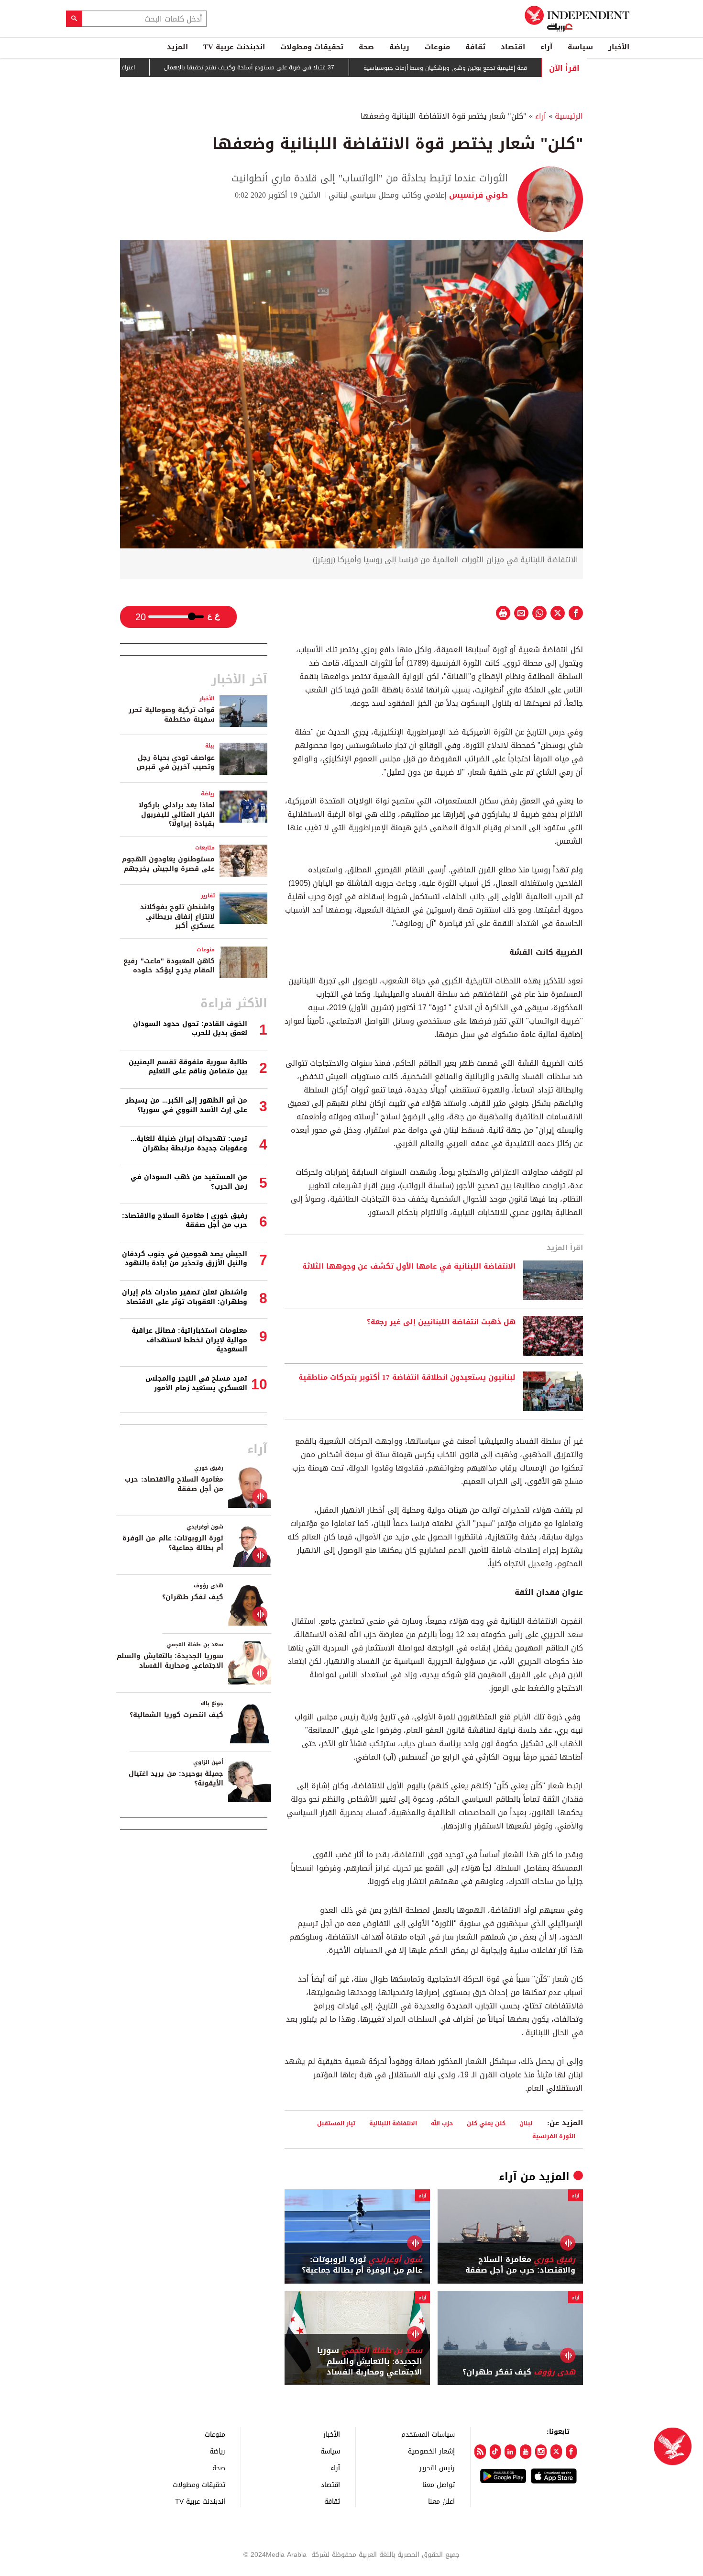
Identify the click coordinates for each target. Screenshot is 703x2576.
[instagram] (541, 2452)
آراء (546, 47)
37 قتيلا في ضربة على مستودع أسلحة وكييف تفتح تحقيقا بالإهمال (304, 68)
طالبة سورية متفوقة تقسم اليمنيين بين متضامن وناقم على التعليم (188, 1067)
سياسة (580, 47)
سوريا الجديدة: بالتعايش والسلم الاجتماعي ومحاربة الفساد (370, 2361)
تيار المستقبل (336, 2123)
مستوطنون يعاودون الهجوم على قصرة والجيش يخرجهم (168, 864)
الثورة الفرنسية (554, 2136)
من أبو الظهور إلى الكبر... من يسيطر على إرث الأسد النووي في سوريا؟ (186, 1105)
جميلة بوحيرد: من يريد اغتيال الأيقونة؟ (176, 1779)
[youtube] (526, 2452)
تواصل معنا (439, 2484)
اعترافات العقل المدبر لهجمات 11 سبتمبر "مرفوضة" (127, 67)
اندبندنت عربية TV (234, 47)
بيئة (210, 746)
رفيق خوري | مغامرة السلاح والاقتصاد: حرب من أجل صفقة (185, 1221)
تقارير (208, 896)
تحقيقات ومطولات (312, 47)
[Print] (503, 613)
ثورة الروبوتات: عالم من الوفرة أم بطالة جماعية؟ (362, 2265)
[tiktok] (495, 2452)
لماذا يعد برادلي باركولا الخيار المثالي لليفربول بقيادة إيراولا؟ (177, 814)
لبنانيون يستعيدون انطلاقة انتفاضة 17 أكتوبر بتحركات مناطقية (407, 1378)
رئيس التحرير (437, 2468)
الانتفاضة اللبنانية (393, 2123)
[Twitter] (556, 2452)
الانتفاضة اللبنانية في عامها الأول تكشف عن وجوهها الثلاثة (409, 1267)
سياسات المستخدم (428, 2434)
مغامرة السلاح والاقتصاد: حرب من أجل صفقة (520, 2265)
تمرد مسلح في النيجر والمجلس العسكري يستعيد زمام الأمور (196, 1383)
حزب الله (442, 2123)
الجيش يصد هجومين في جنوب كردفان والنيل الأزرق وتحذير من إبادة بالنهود (185, 1259)
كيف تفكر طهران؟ (519, 2372)
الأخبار (619, 47)
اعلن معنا (441, 2501)
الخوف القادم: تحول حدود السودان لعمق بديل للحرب (190, 1029)
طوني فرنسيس (477, 195)
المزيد (177, 47)
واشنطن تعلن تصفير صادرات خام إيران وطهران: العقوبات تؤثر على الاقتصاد (185, 1297)
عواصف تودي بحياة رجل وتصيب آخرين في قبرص (176, 763)
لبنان (526, 2123)
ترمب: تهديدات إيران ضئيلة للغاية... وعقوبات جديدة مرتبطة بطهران (189, 1143)
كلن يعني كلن (486, 2123)
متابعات (205, 848)
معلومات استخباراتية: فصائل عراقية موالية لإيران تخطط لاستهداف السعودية (189, 1340)
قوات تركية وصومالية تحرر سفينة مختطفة (172, 715)
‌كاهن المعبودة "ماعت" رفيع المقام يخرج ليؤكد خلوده (169, 966)
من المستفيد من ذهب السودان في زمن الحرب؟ (189, 1182)
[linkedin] (510, 2452)
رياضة (399, 47)
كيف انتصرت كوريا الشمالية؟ (176, 1715)
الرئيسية (569, 116)
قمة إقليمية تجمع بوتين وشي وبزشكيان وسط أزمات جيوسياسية (500, 68)
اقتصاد (513, 47)
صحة (366, 47)
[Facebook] (571, 2452)
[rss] (480, 2452)
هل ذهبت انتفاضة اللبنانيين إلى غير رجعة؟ (441, 1322)
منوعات (437, 47)
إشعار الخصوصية (431, 2451)
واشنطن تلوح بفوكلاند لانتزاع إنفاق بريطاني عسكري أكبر (177, 916)
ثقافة (475, 47)
